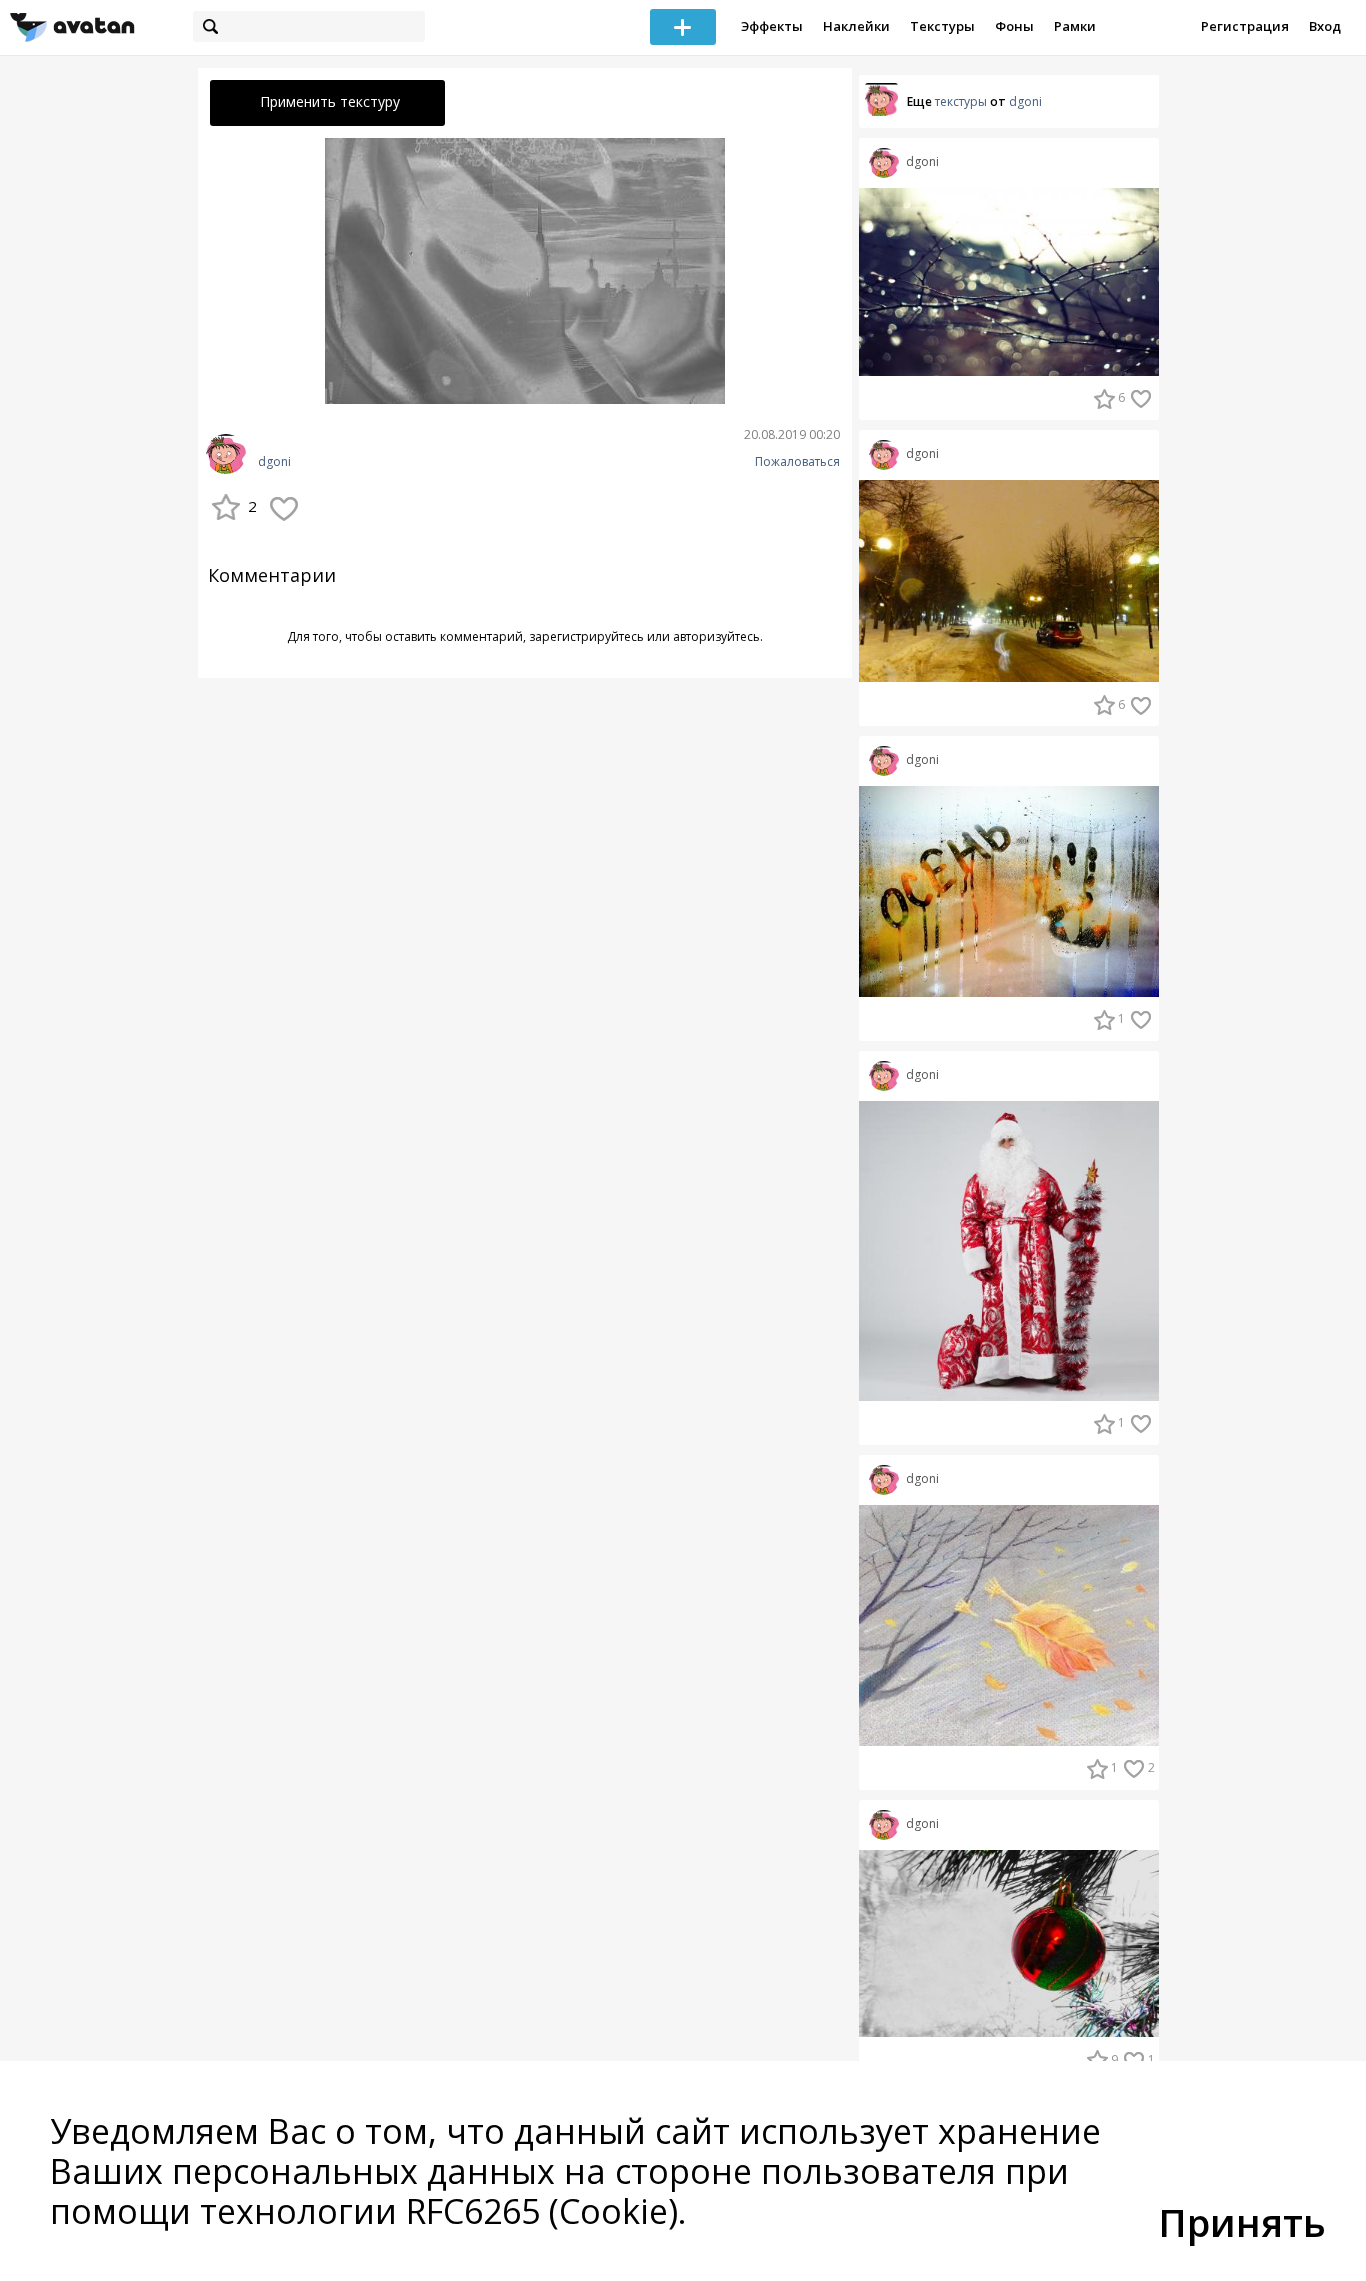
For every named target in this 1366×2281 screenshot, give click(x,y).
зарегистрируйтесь (586, 636)
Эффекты (772, 26)
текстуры (961, 101)
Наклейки (856, 26)
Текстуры (942, 26)
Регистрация (1245, 26)
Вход (1325, 26)
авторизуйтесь (716, 636)
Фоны (1014, 26)
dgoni (274, 462)
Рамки (1075, 26)
